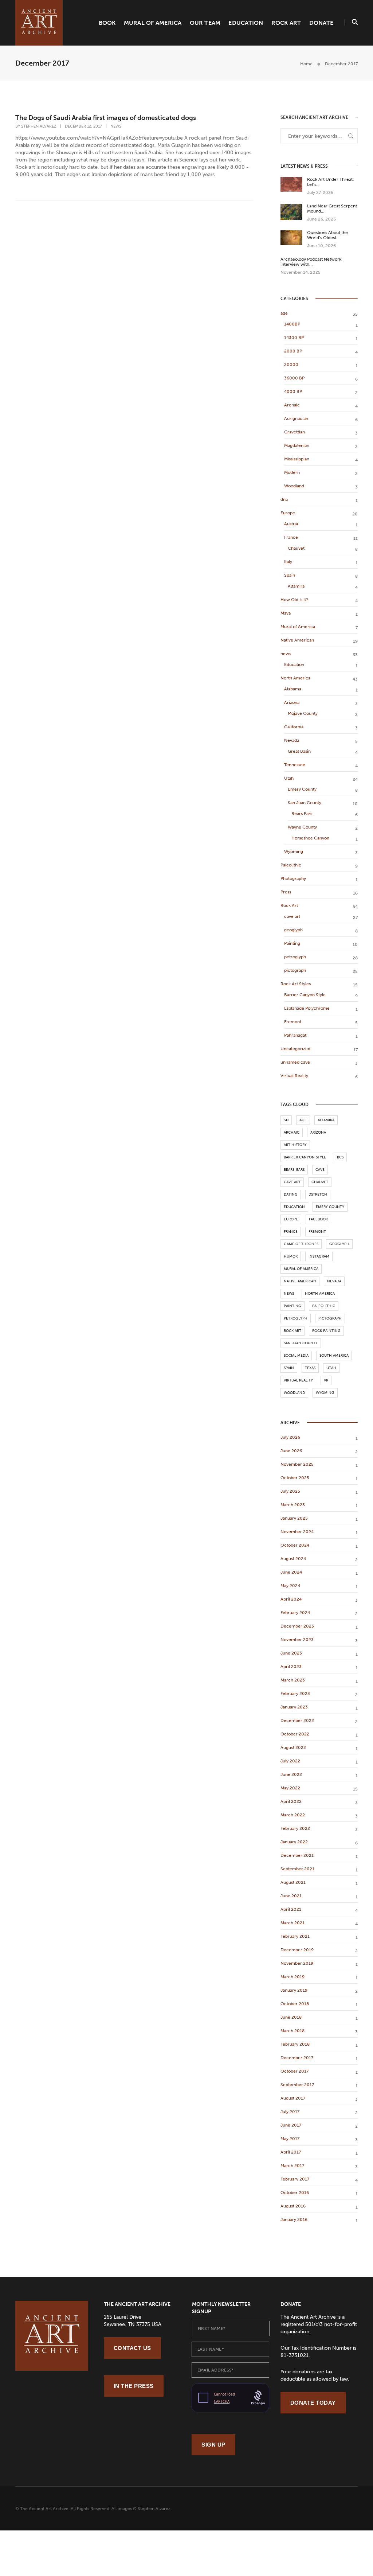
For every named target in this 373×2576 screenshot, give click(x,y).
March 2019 (292, 1977)
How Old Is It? (294, 600)
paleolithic (324, 1306)
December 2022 (297, 1720)
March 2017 (292, 2166)
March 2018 (292, 2031)
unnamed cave (295, 1062)
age (284, 313)
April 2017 (291, 2152)
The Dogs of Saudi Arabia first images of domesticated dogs (106, 118)
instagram (319, 1256)
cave (320, 1170)
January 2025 (294, 1518)
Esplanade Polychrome (307, 1008)
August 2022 (293, 1747)
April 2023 (291, 1667)
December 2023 (297, 1626)
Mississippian (297, 459)
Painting (292, 943)
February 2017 (295, 2179)
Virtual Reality (294, 1076)
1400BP (292, 324)
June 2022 (291, 1774)
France (291, 537)
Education (246, 23)
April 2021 (291, 1909)
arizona (318, 1133)
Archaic (292, 405)
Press (286, 892)
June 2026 (291, 1451)
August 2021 (293, 1882)
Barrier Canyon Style (305, 995)
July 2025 (290, 1491)
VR (326, 1380)
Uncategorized (295, 1049)
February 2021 (295, 1936)
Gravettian (295, 432)
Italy (288, 562)
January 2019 (294, 1990)
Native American (297, 640)
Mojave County (303, 713)
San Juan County (305, 803)
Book (107, 23)
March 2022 (293, 1815)
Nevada (292, 740)
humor (291, 1256)
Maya (286, 613)
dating (291, 1195)
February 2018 (295, 2044)
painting (292, 1306)
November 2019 (297, 1963)
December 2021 (297, 1855)
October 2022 (295, 1734)
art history (295, 1145)
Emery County (302, 789)
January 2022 (294, 1842)
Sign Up (213, 2445)
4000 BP (293, 391)
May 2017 (290, 2139)
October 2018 (295, 2004)
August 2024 (293, 1559)
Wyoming (294, 851)
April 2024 (291, 1599)
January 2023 (294, 1707)
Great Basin (299, 751)
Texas (310, 1368)
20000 (291, 365)
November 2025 (297, 1464)
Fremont (293, 1022)
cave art (292, 916)
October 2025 (295, 1478)
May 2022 (290, 1788)
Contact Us (132, 2348)
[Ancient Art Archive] (39, 22)
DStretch (318, 1195)
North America (295, 678)
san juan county (301, 1343)
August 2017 (293, 2098)
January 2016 (294, 2220)
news (116, 126)
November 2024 (297, 1532)
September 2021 (297, 1869)
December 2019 (297, 1950)
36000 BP (294, 378)
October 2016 (295, 2193)
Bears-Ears (294, 1170)
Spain (290, 575)
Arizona (292, 702)
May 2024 (290, 1586)
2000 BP (293, 351)
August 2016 (293, 2206)
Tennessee (295, 765)
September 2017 (297, 2085)
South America (334, 1356)
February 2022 (295, 1828)
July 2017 (290, 2112)
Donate (321, 23)
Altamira (296, 586)
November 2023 (297, 1640)
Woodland (294, 486)
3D (286, 1120)
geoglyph (293, 930)
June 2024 (291, 1572)
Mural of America (153, 23)
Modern (292, 472)
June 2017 (291, 2125)
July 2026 (290, 1437)
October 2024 (295, 1545)
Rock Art (286, 23)
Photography (293, 878)
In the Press (134, 2386)
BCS (340, 1157)
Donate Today (313, 2403)
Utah (289, 778)
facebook (318, 1219)
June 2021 (291, 1896)
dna (284, 499)
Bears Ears (302, 814)
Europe (288, 513)
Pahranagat (295, 1035)
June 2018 (291, 2017)
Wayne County (302, 827)
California (294, 727)
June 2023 (291, 1653)
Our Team (205, 23)
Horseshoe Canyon (310, 838)
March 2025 (293, 1505)
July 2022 (290, 1761)
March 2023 (293, 1680)
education (294, 1207)
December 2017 (297, 2058)
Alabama (293, 689)
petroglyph (295, 957)
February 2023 (295, 1694)
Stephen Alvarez (39, 126)
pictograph (295, 970)
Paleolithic (291, 865)
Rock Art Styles (296, 984)
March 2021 (292, 1923)
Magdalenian (297, 445)
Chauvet (296, 548)
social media (296, 1356)
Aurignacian (296, 418)
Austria (291, 524)
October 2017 (295, 2071)
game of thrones (301, 1244)
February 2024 (295, 1613)
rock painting (326, 1331)
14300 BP (294, 338)
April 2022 (291, 1801)
